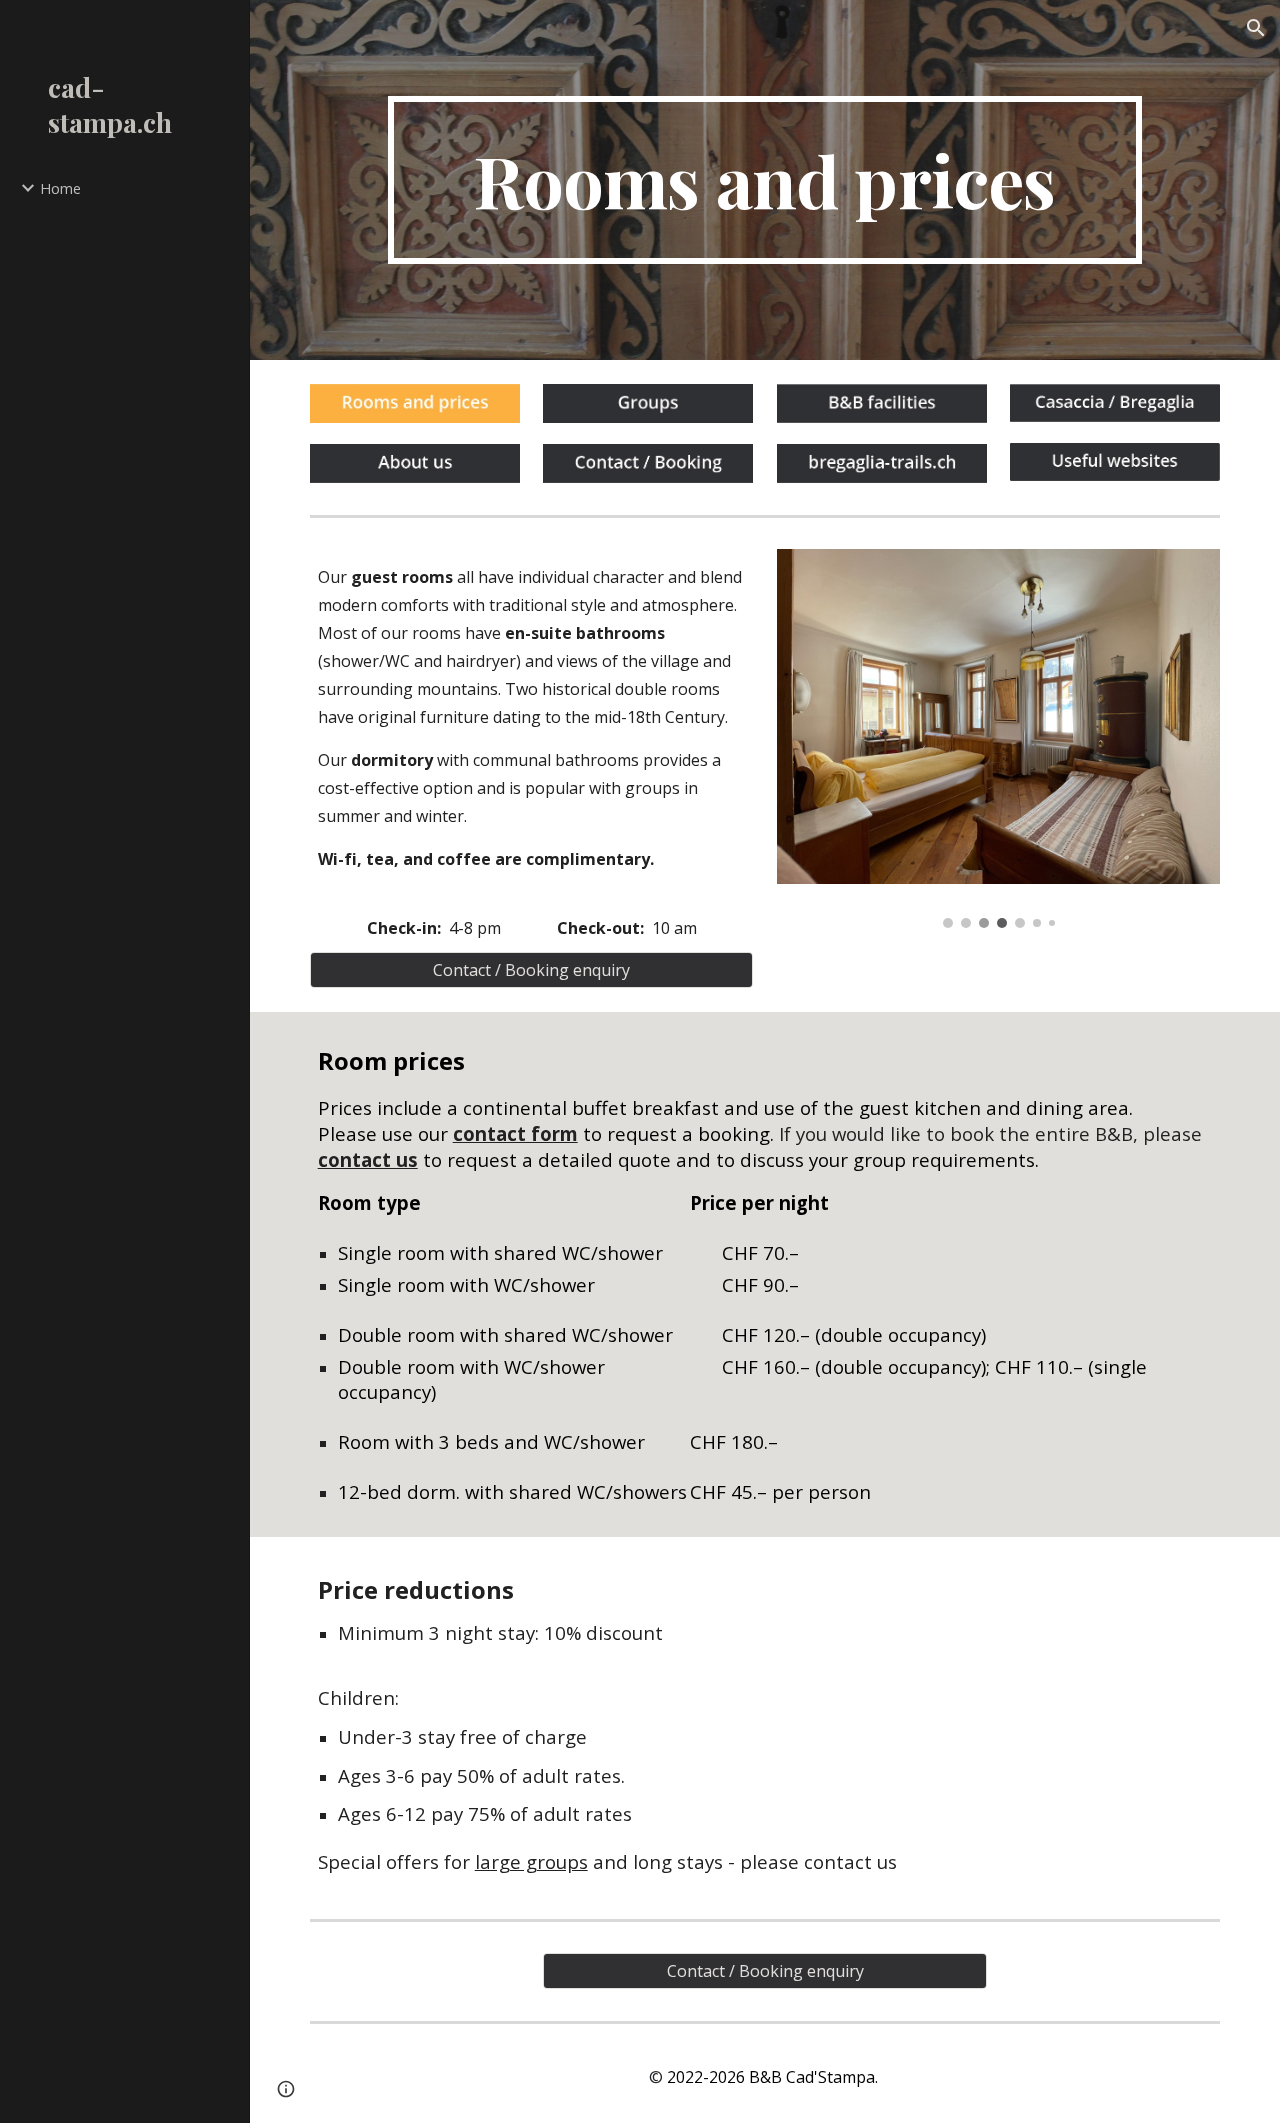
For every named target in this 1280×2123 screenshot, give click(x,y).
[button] (1256, 28)
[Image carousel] (999, 738)
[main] (765, 180)
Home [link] (60, 188)
